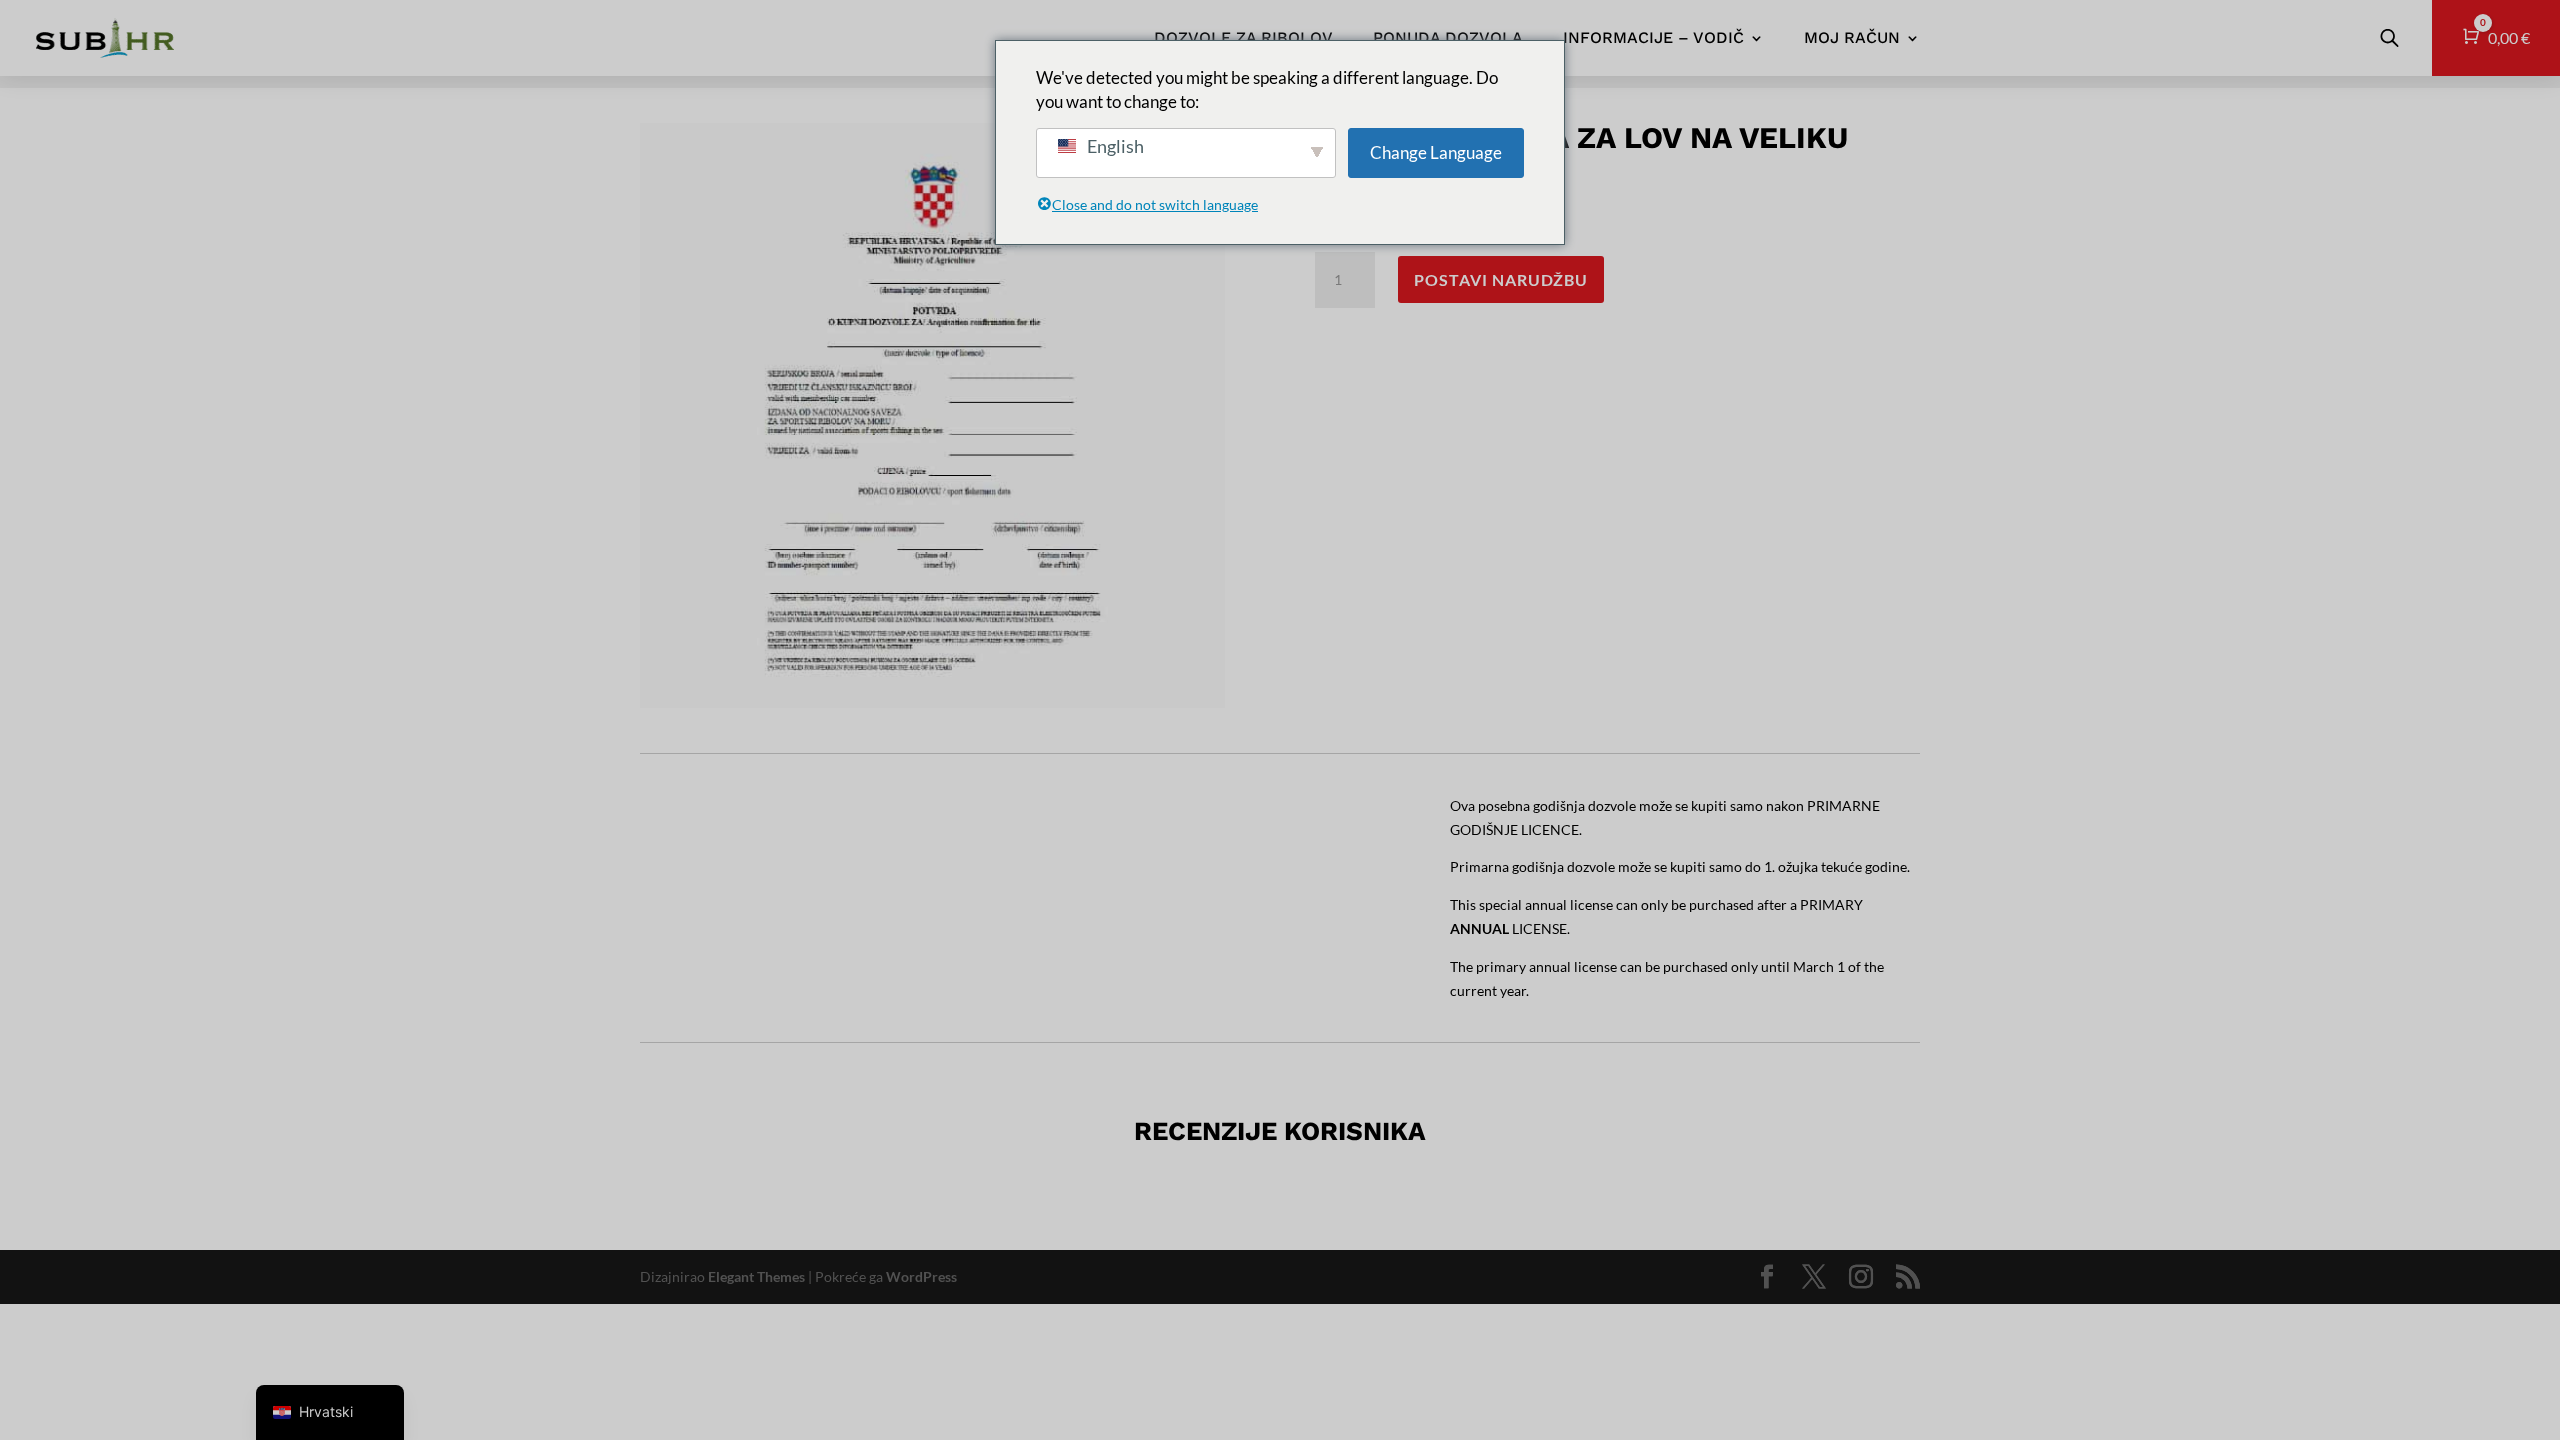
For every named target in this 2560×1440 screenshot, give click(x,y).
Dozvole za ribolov (1243, 37)
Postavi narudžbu (1501, 279)
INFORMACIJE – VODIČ (1653, 37)
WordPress (921, 1276)
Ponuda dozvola (1448, 37)
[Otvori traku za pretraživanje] (2389, 37)
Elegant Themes (756, 1276)
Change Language (1436, 152)
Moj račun (1852, 37)
